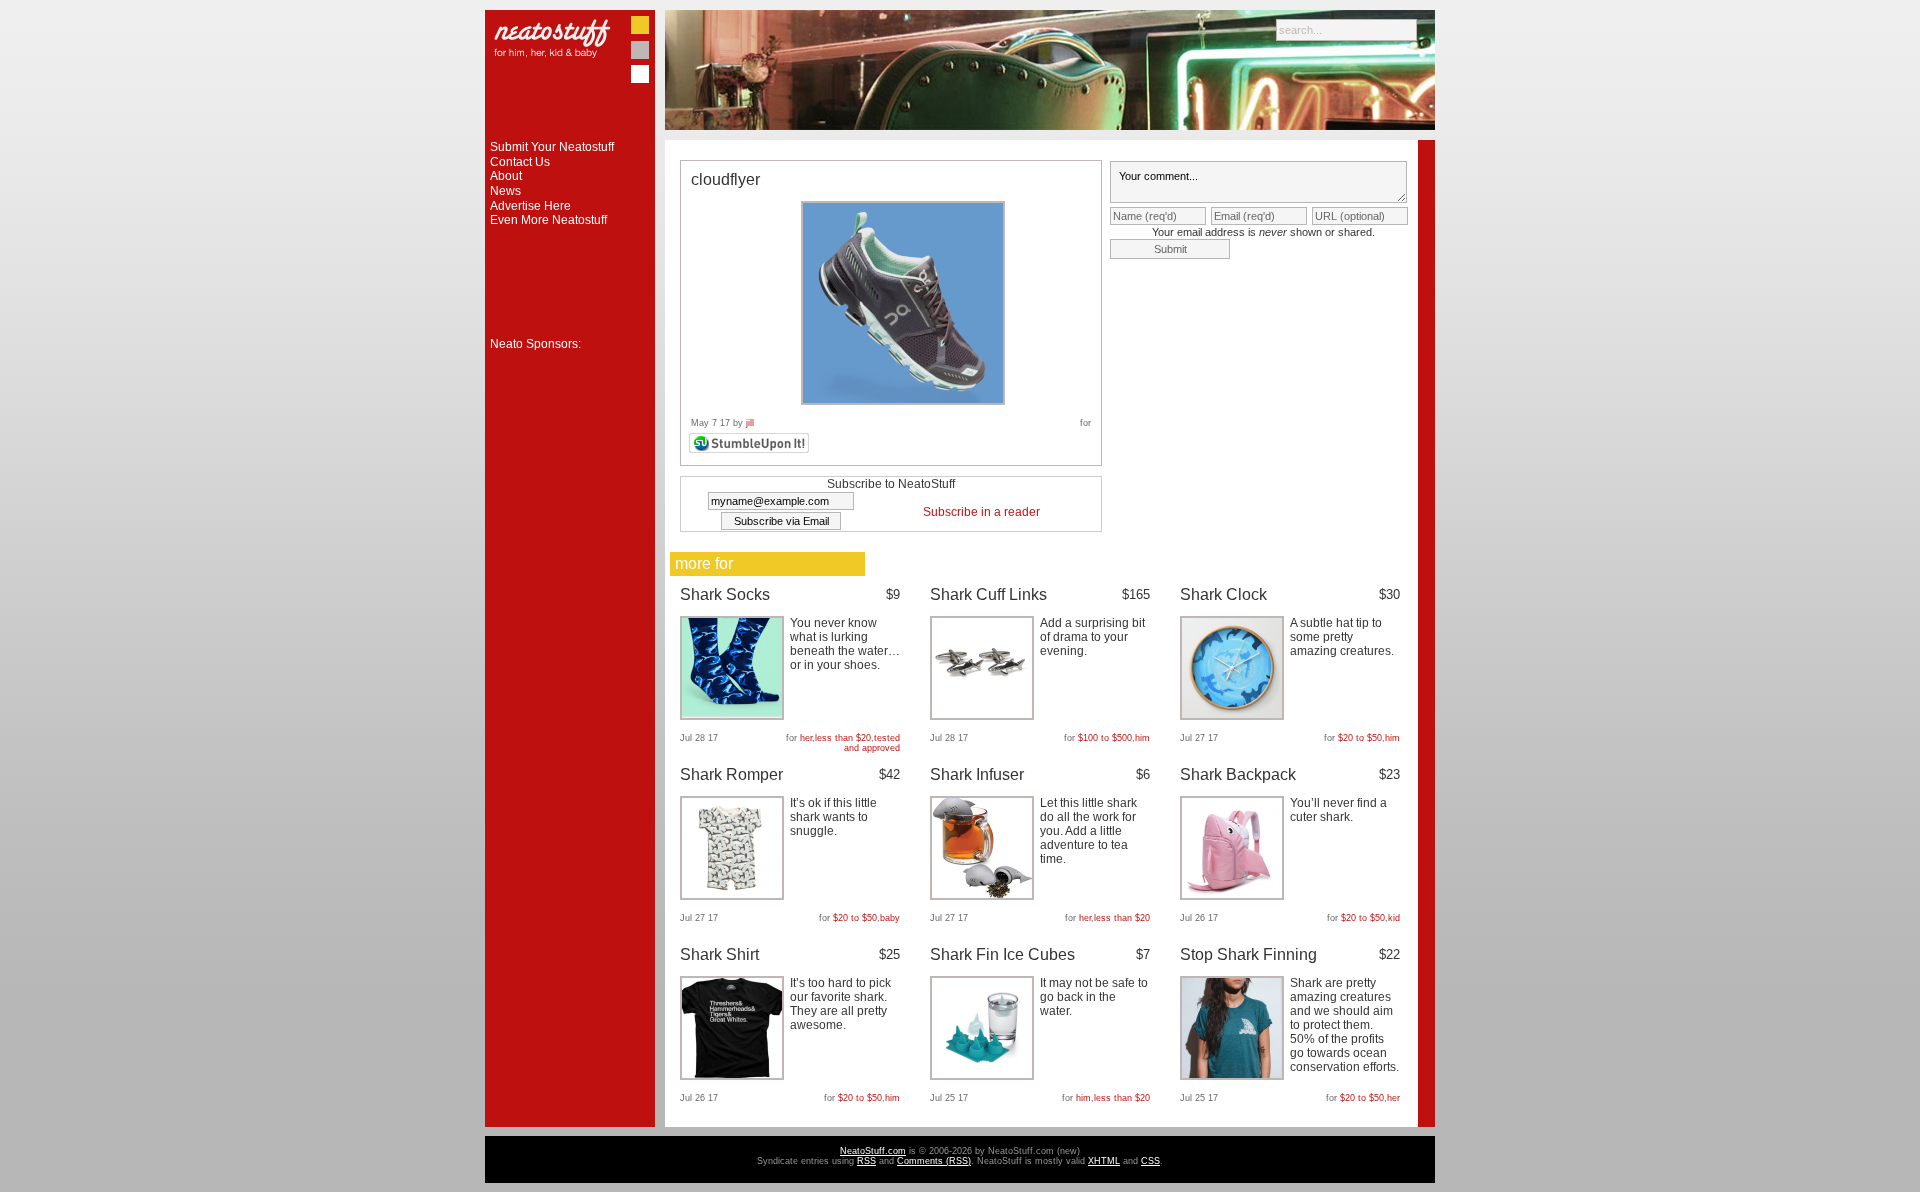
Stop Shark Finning (1248, 954)
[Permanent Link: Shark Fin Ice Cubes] (984, 1076)
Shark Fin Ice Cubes (1002, 954)
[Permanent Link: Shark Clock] (1234, 716)
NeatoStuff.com (873, 1151)
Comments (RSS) (934, 1161)
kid (1394, 918)
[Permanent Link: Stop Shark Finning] (1234, 1076)
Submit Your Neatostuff (552, 147)
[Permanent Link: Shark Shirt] (734, 1076)
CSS (1150, 1161)
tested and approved (872, 743)
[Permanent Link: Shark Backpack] (1234, 896)
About (506, 176)
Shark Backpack (1238, 774)
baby (890, 918)
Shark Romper (731, 774)
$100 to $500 (1105, 738)
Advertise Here (530, 206)
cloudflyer (725, 179)
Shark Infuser (977, 774)
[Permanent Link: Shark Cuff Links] (984, 716)
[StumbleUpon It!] (751, 450)
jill (750, 423)
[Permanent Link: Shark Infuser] (984, 896)
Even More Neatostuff (548, 220)
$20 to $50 (1360, 738)
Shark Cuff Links (988, 594)
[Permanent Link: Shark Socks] (734, 716)
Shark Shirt (719, 954)
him (1142, 738)
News (505, 191)
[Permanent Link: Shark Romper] (734, 896)
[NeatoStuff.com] (570, 136)
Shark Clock (1223, 594)
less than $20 (843, 738)
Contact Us (520, 162)
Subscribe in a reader (981, 512)
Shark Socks (725, 594)
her (806, 738)
